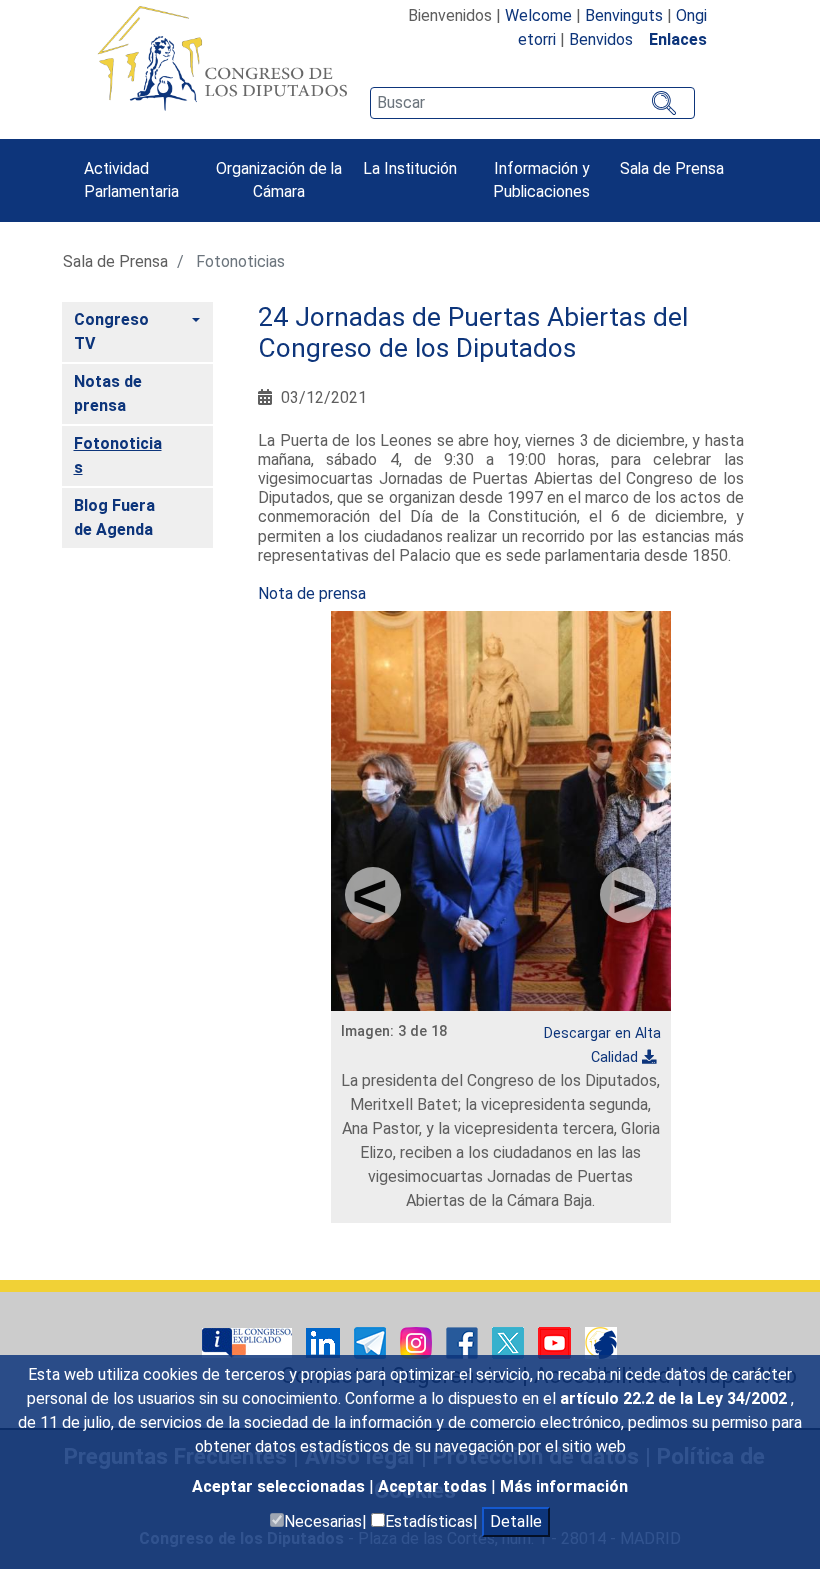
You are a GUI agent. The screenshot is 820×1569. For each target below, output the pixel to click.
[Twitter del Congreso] (510, 1342)
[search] (532, 103)
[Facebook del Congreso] (464, 1342)
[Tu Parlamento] (249, 1342)
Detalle (516, 1521)
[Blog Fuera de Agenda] (601, 1342)
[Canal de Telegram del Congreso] (372, 1342)
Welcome (538, 15)
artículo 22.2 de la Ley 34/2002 (675, 1398)
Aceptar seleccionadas (280, 1486)
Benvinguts (624, 15)
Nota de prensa (314, 593)
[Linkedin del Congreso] (325, 1342)
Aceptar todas (434, 1486)
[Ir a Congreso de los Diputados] (222, 58)
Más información (564, 1486)
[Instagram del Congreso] (418, 1342)
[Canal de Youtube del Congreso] (556, 1342)
